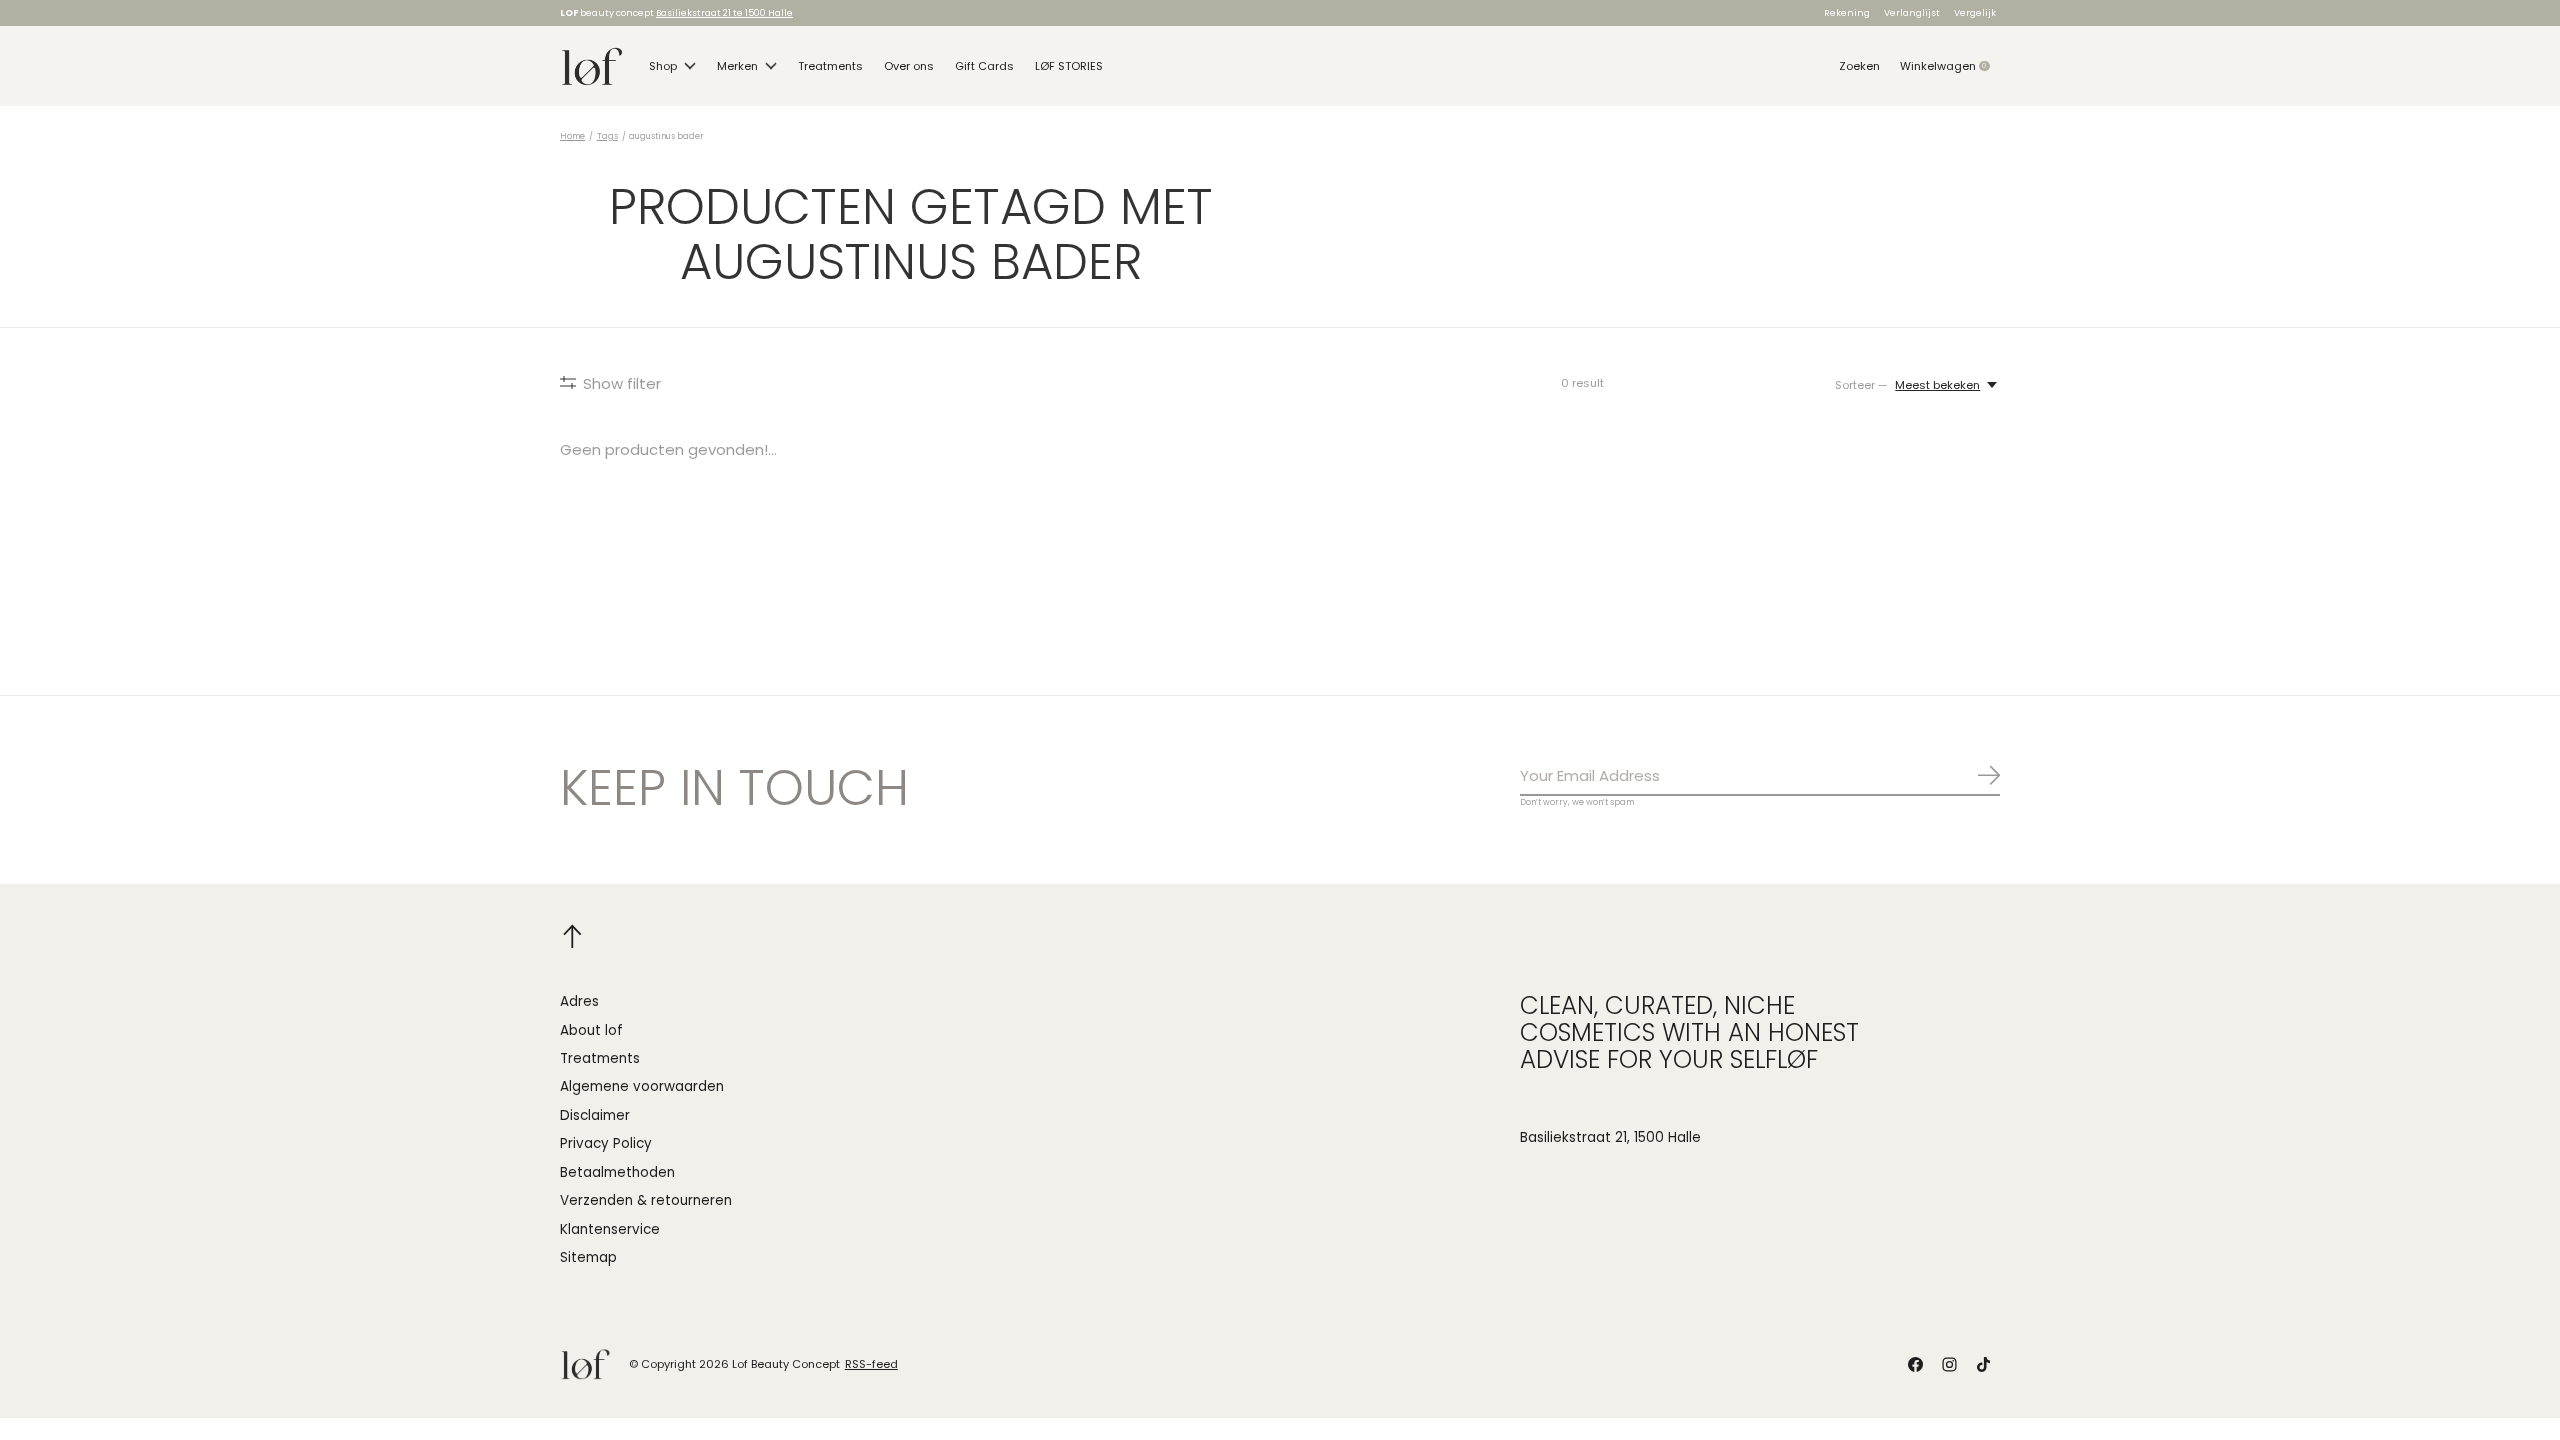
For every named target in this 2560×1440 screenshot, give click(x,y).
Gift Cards (984, 66)
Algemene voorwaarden (642, 1086)
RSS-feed (871, 1364)
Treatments (830, 66)
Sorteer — (1861, 385)
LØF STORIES (1069, 66)
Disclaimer (595, 1115)
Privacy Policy (606, 1143)
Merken (737, 66)
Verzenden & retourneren (646, 1200)
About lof (591, 1030)
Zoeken (1859, 66)
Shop (663, 66)
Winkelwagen (1950, 66)
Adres (579, 1001)
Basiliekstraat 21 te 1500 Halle (724, 12)
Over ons (909, 66)
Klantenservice (610, 1229)
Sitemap (588, 1257)
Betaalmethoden (617, 1172)
